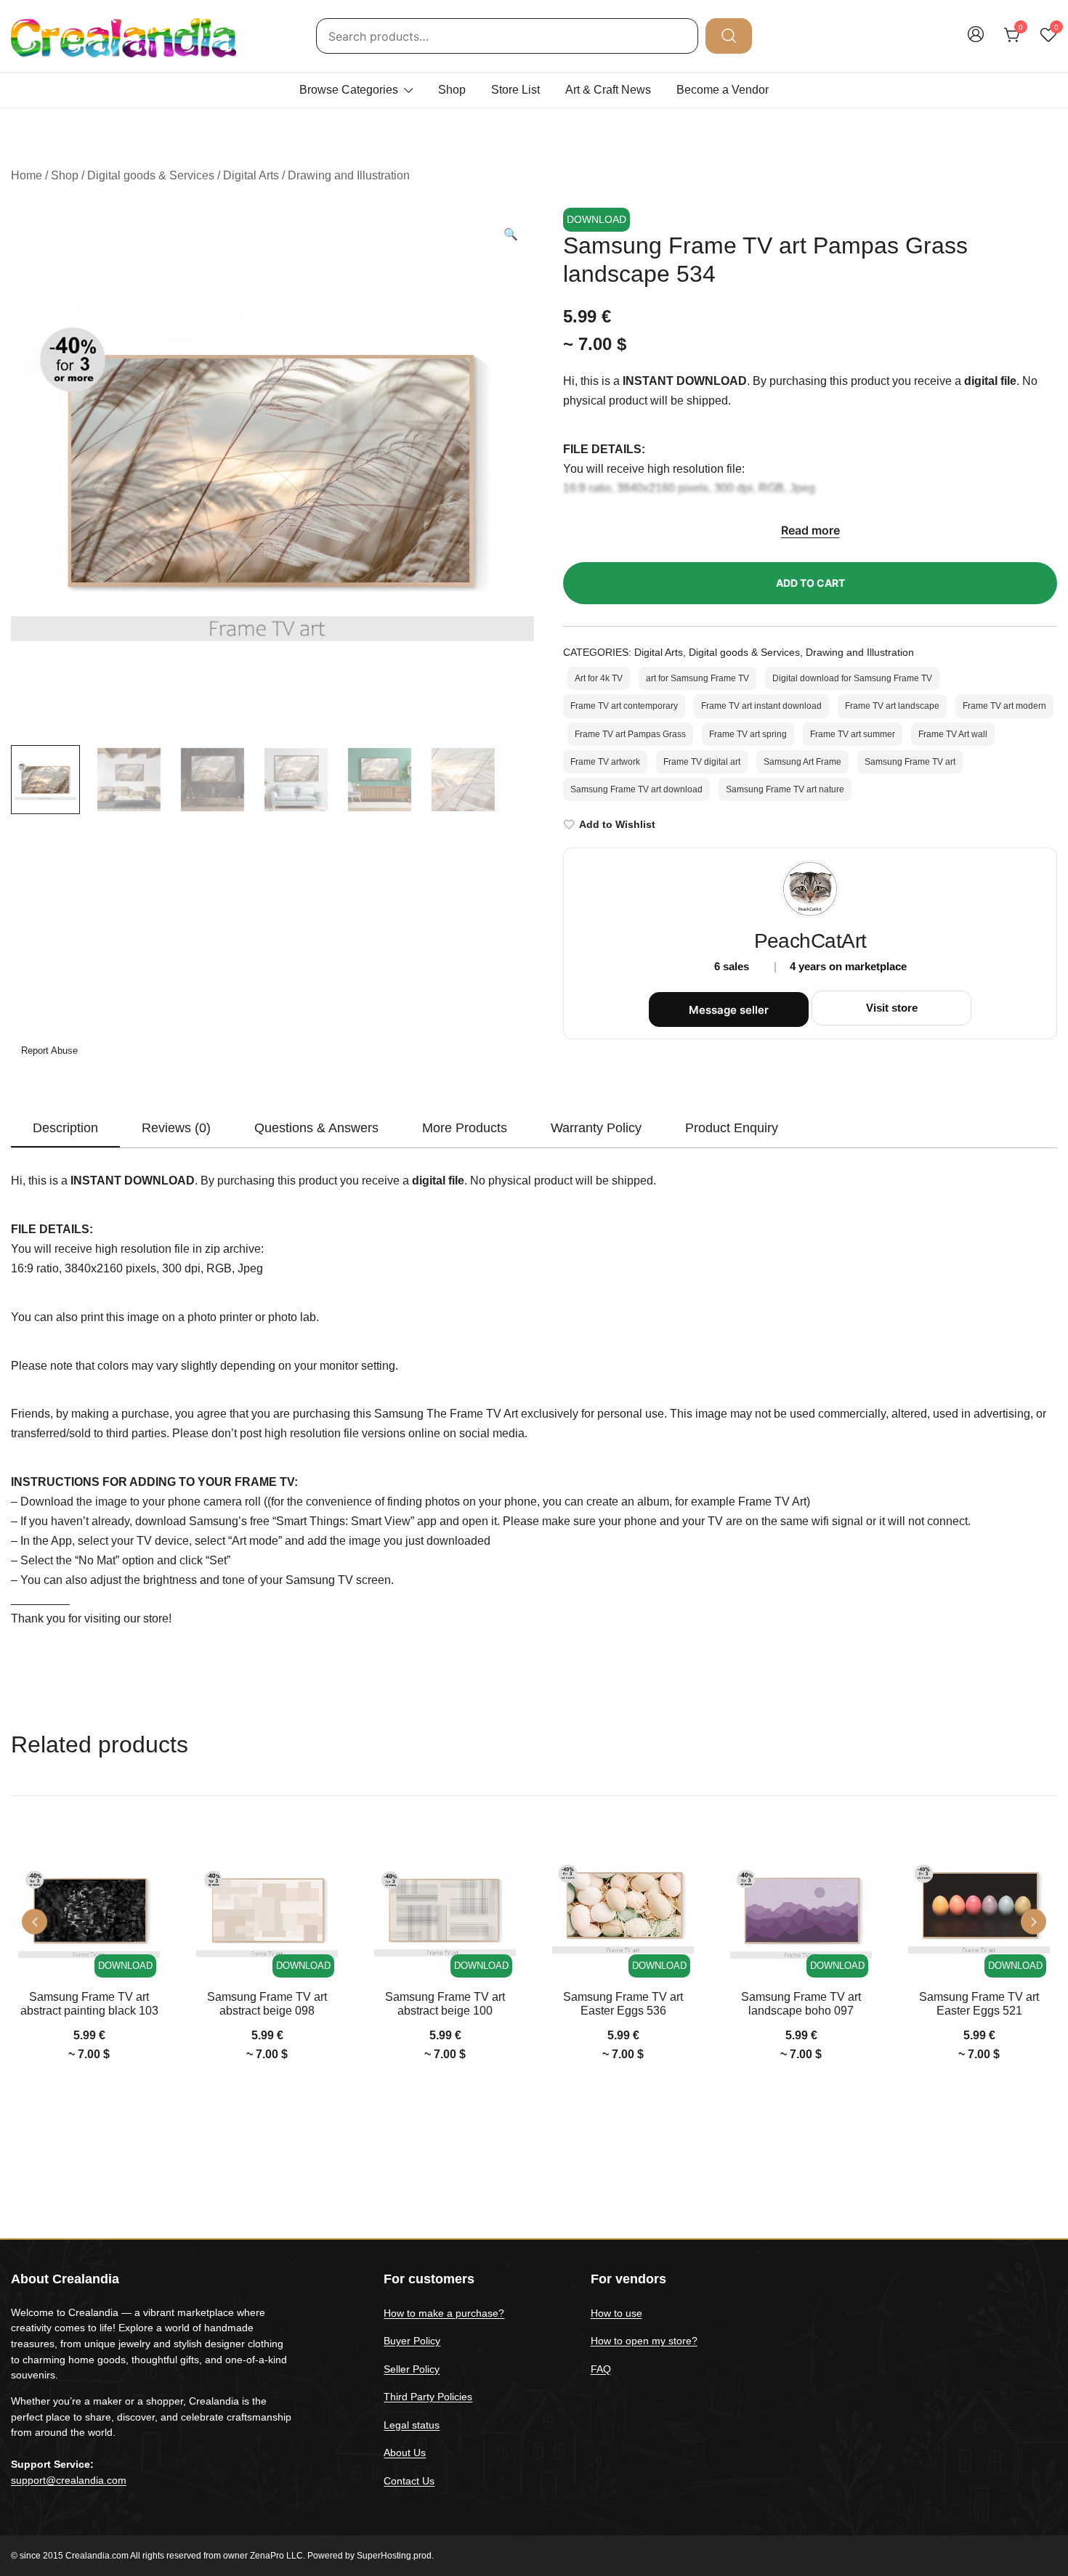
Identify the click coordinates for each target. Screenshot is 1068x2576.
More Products (465, 1128)
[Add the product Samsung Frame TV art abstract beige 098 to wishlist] (325, 1863)
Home (27, 175)
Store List (515, 90)
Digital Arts (251, 175)
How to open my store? (644, 2341)
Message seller (729, 1010)
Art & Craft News (608, 90)
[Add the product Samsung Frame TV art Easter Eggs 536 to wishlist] (681, 1863)
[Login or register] (976, 41)
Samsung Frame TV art (910, 762)
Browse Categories (349, 90)
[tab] (65, 1129)
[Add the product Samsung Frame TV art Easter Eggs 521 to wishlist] (1037, 1863)
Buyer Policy (412, 2341)
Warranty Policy (596, 1128)
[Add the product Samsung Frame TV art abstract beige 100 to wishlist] (503, 1863)
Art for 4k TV (599, 678)
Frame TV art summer (853, 734)
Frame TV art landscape (892, 706)
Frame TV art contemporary (624, 706)
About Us (405, 2453)
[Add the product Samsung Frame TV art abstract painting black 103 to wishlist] (147, 1863)
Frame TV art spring (748, 734)
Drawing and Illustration (349, 175)
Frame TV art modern (1004, 706)
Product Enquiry (732, 1128)
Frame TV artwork (605, 762)
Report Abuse (48, 1051)
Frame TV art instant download (761, 706)
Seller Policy (412, 2369)
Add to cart (810, 583)
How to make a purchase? (444, 2313)
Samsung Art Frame (802, 762)
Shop (452, 90)
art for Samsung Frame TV (697, 678)
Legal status (412, 2425)
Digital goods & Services (151, 175)
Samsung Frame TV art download (636, 789)
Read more (810, 530)
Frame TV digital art (702, 762)
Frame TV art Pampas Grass (630, 734)
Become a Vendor (723, 90)
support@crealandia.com (69, 2480)
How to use (616, 2313)
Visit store (892, 1008)
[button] (511, 235)
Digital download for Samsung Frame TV (852, 678)
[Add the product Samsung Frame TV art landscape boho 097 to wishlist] (859, 1863)
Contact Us (409, 2481)
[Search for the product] (729, 36)
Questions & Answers (316, 1128)
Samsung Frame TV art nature (785, 789)
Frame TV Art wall (953, 734)
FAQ (601, 2369)
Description (65, 1128)
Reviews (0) (176, 1128)
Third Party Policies (428, 2397)
